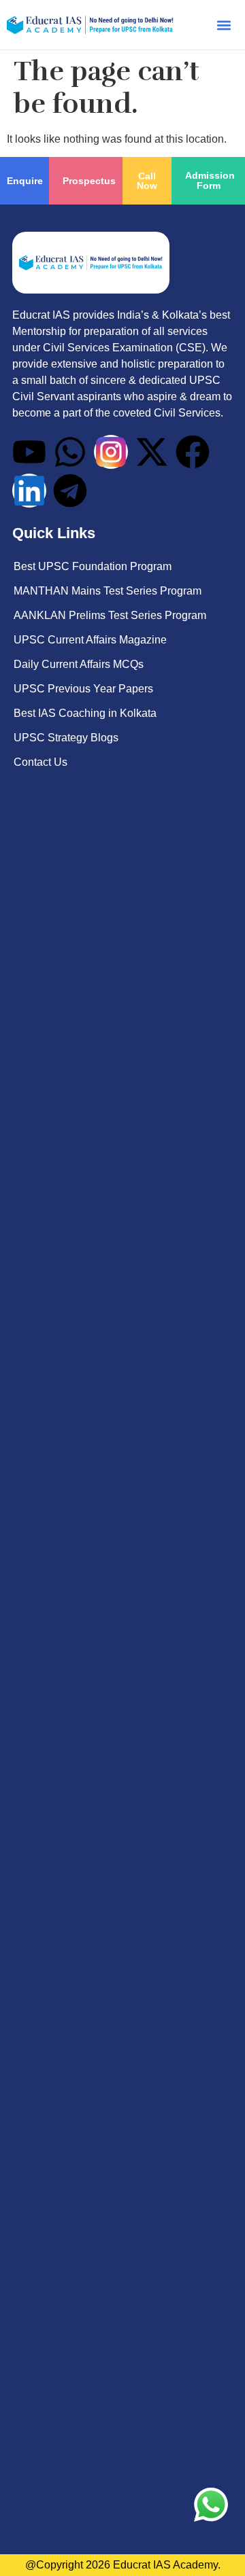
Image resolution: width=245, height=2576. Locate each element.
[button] (224, 25)
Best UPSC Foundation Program (93, 566)
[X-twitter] (152, 452)
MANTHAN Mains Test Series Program (108, 591)
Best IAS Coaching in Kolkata (85, 713)
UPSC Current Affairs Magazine (90, 640)
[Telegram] (70, 491)
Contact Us (40, 762)
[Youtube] (29, 452)
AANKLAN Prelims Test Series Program (110, 615)
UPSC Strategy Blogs (66, 738)
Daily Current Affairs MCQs (79, 664)
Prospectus (89, 181)
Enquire (25, 181)
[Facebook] (193, 452)
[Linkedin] (29, 491)
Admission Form (210, 180)
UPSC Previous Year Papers (83, 689)
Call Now (147, 181)
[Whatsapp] (70, 452)
